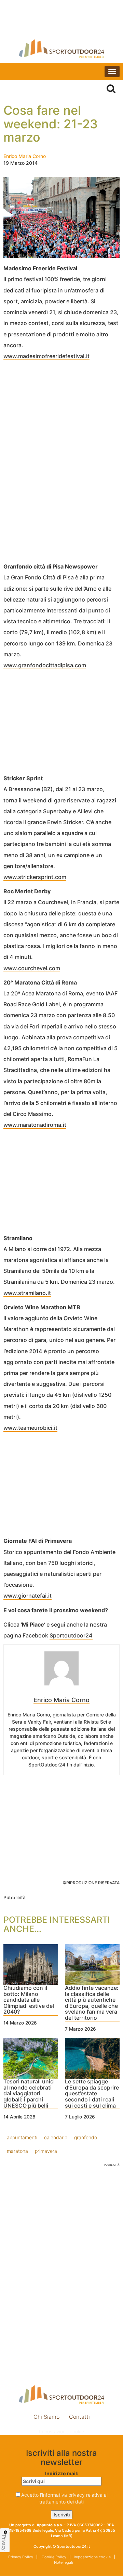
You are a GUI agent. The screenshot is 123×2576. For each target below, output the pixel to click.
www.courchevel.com (32, 968)
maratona (17, 2151)
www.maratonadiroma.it (35, 1125)
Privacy (4, 2543)
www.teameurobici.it (30, 1428)
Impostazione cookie (61, 2431)
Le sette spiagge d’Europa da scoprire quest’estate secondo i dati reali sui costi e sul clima (92, 2094)
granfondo (86, 2137)
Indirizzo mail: (62, 2473)
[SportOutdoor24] (61, 49)
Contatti (79, 2417)
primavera (46, 2151)
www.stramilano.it (27, 1293)
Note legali (63, 2562)
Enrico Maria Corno (25, 156)
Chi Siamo (46, 2417)
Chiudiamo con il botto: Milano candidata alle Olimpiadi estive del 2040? (29, 2000)
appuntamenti (22, 2137)
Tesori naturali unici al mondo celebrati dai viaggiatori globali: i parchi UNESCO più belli (29, 2094)
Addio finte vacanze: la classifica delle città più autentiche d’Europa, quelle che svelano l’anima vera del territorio (92, 2003)
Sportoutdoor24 (71, 1635)
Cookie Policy (53, 2557)
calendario (56, 2137)
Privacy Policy (21, 2557)
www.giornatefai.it (28, 1596)
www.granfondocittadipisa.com (45, 665)
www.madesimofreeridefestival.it (46, 356)
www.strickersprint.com (35, 877)
